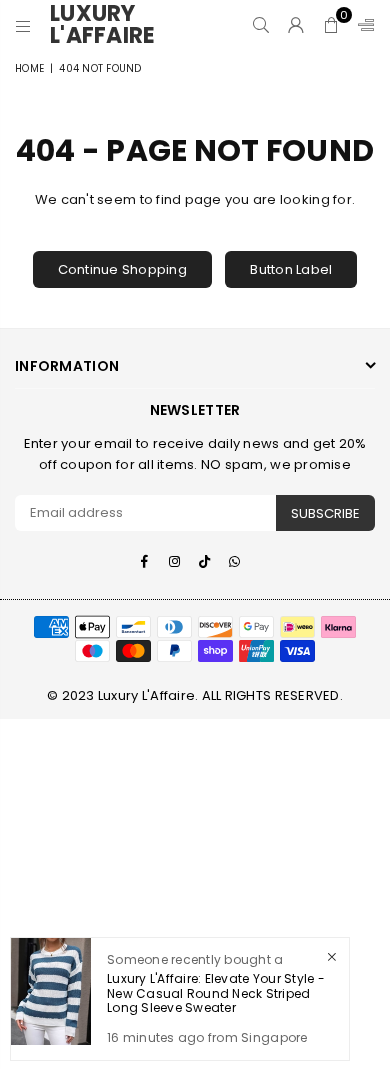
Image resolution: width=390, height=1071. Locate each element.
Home (29, 68)
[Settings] (362, 25)
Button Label (291, 269)
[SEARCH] (261, 25)
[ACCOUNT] (296, 25)
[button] (331, 25)
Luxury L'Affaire (110, 25)
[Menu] (23, 25)
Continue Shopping (122, 269)
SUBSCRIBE (325, 513)
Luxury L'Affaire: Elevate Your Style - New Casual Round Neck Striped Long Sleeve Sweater (216, 993)
